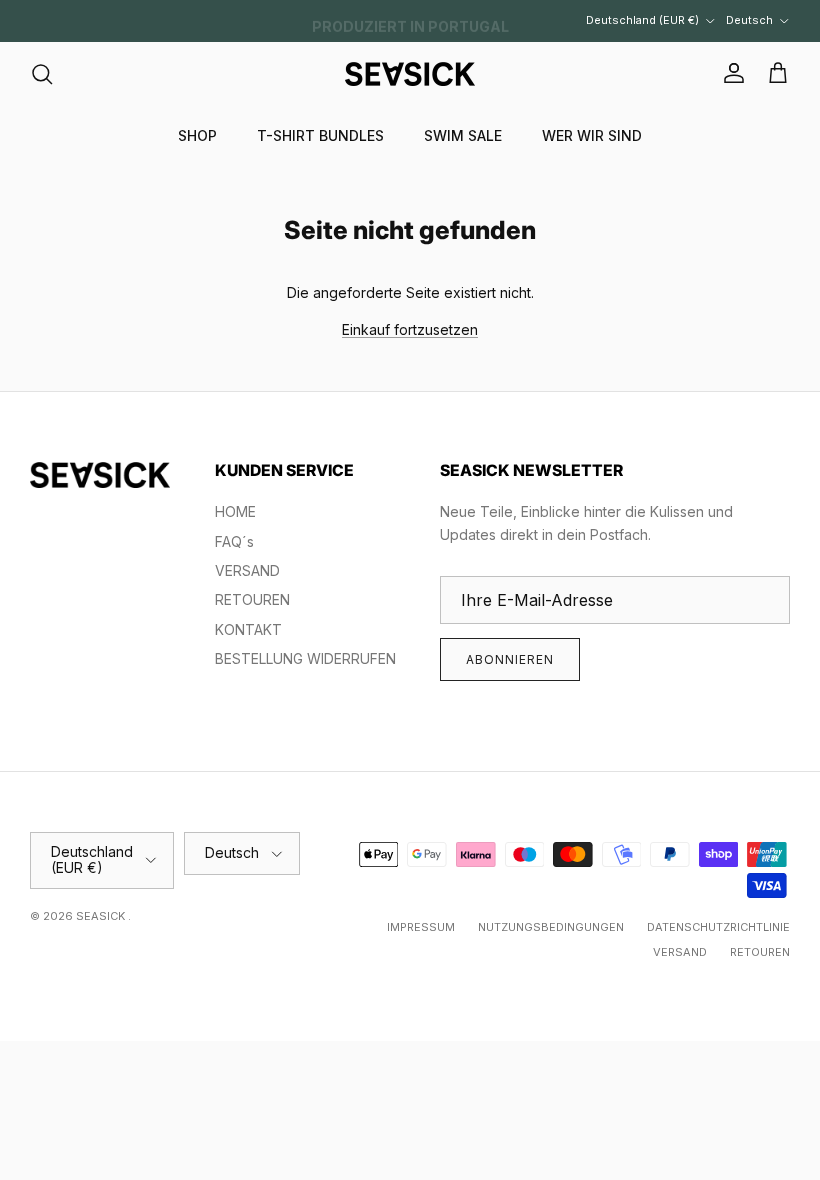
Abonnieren (510, 659)
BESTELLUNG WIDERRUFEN (305, 658)
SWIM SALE (463, 135)
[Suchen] (42, 74)
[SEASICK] (410, 74)
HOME (235, 511)
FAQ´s (234, 541)
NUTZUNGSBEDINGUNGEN (551, 927)
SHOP (197, 135)
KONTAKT (248, 629)
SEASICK (102, 916)
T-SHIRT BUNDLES (320, 135)
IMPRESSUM (421, 927)
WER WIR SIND (592, 135)
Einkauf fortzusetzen (410, 329)
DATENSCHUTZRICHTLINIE (718, 927)
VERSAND (247, 570)
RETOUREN (252, 599)
